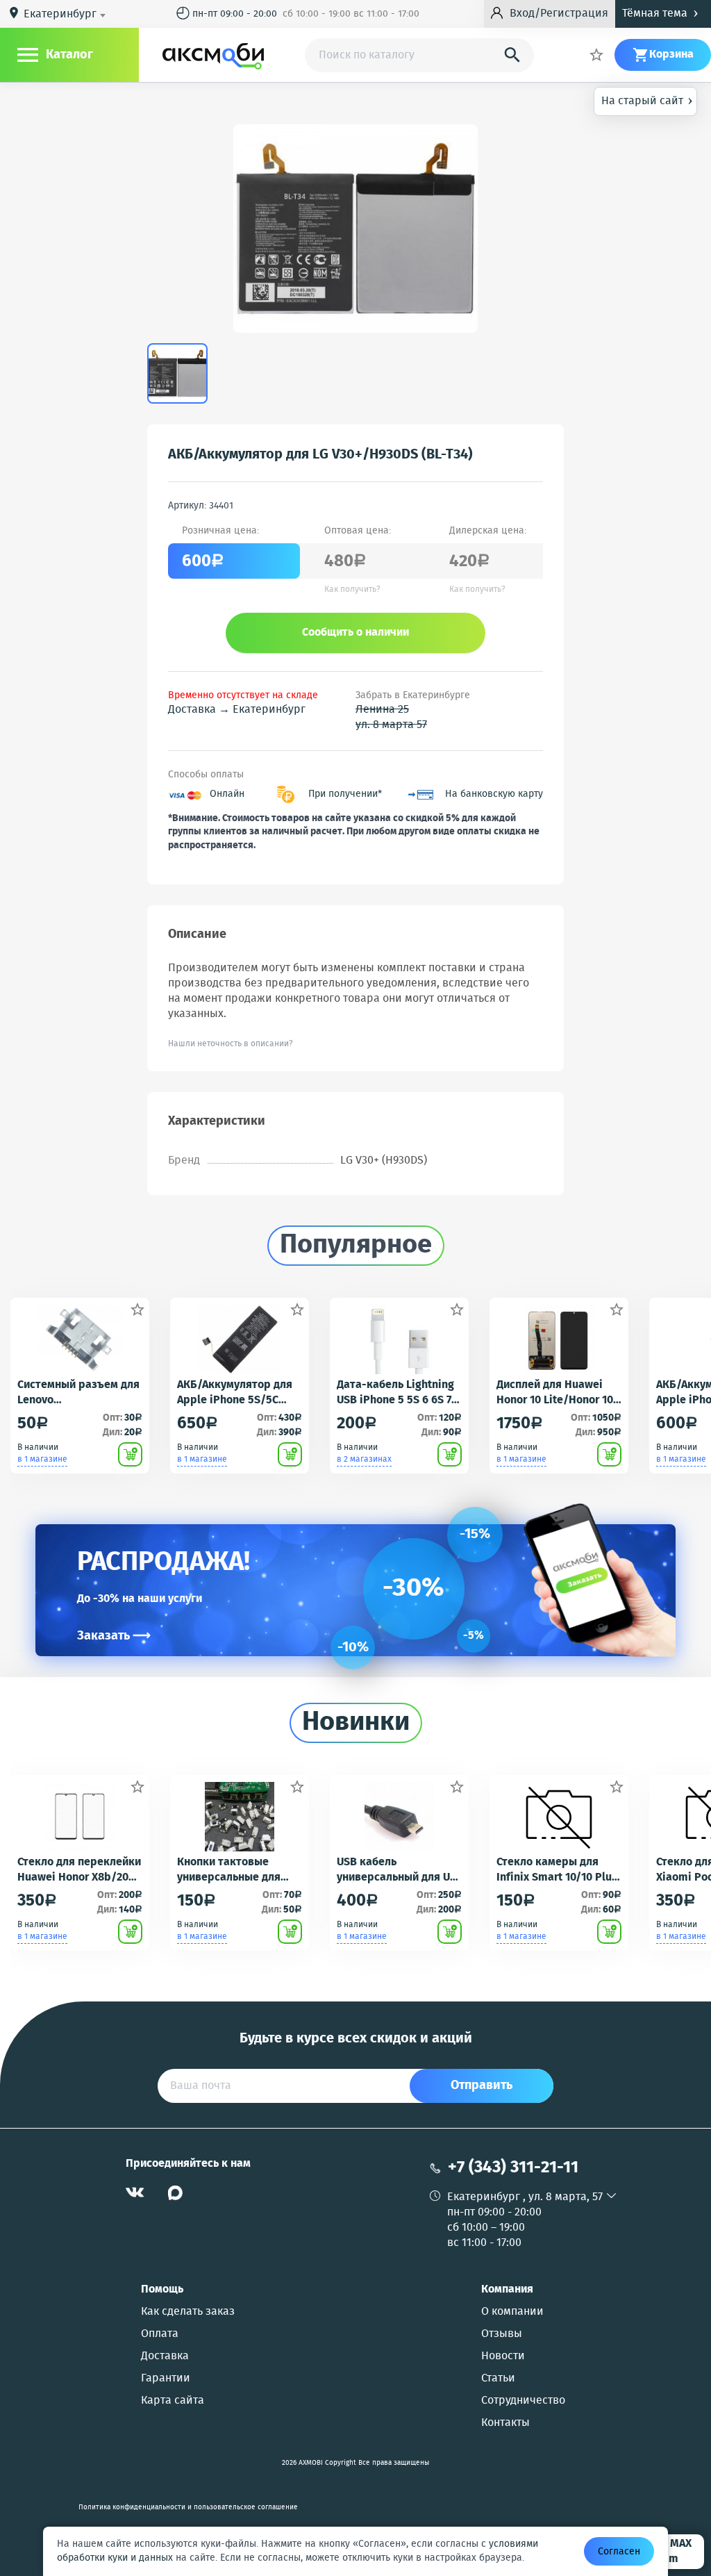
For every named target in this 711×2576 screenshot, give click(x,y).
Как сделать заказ (188, 2312)
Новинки (356, 1723)
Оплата (160, 2334)
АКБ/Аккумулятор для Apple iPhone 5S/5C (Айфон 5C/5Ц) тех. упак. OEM (235, 1393)
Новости (503, 2356)
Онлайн (227, 794)
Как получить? (352, 590)
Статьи (498, 2379)
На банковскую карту (494, 794)
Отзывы (502, 2334)
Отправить (482, 2086)
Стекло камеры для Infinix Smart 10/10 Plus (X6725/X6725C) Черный (557, 1870)
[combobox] (67, 15)
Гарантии (166, 2379)
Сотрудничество (523, 2401)
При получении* (345, 794)
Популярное (356, 1246)
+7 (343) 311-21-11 (513, 2168)
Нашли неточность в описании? (231, 1044)
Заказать (114, 1636)
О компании (512, 2312)
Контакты (505, 2423)
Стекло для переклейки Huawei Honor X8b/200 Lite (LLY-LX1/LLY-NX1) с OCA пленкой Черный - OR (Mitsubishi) (79, 1870)
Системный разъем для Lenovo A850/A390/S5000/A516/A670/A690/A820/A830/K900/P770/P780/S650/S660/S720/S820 (79, 1393)
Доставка (165, 2356)
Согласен (619, 2552)
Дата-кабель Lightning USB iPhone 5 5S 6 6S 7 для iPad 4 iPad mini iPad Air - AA (395, 1393)
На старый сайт (647, 100)
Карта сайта (173, 2401)
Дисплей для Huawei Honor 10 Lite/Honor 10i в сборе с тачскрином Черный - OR (557, 1393)
